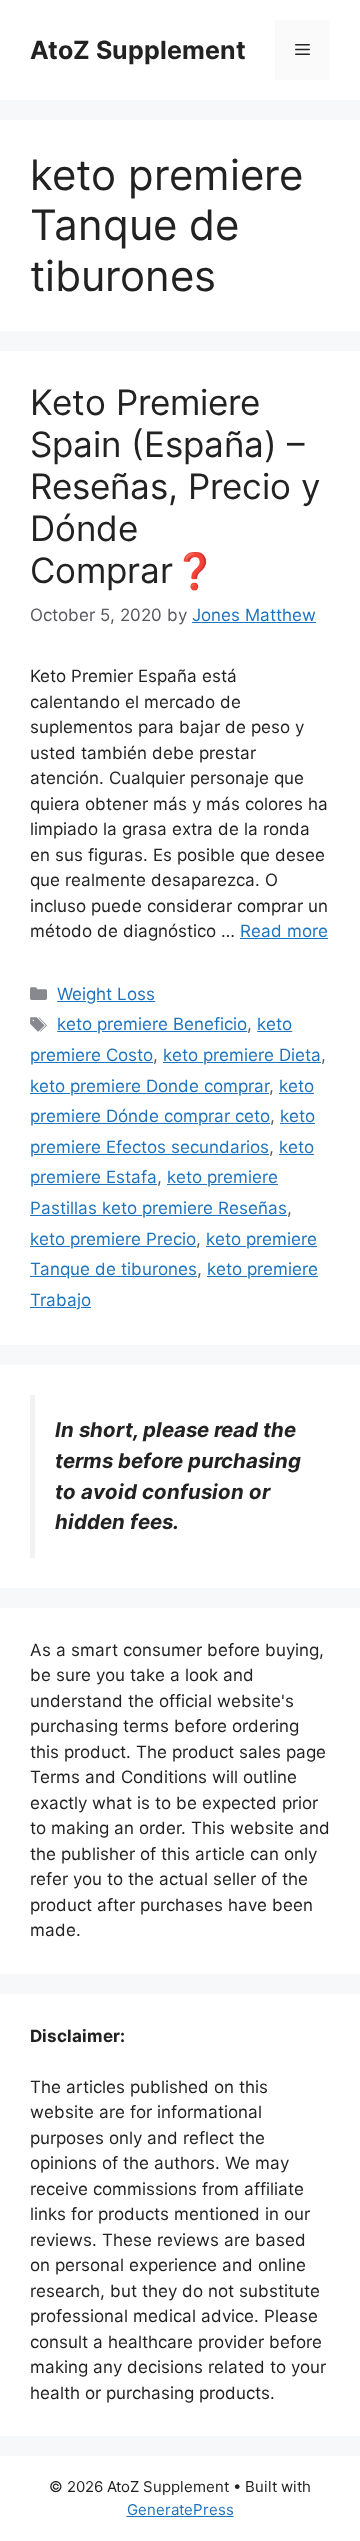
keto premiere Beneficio (152, 1024)
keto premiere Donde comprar (149, 1086)
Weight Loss (106, 994)
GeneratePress (180, 2509)
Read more (284, 931)
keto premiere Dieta (242, 1055)
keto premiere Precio (113, 1239)
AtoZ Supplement (138, 50)
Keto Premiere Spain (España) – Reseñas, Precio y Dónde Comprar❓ (175, 486)
